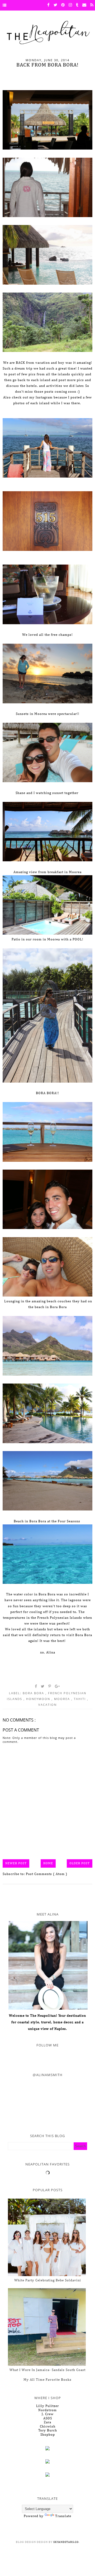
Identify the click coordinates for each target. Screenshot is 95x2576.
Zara (47, 2422)
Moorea (63, 1699)
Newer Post (16, 1863)
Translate (63, 2516)
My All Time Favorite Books (47, 2380)
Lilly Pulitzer (47, 2406)
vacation (47, 1705)
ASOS (48, 2418)
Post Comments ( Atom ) (47, 1874)
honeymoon (39, 1699)
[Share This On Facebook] (36, 1686)
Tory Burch (48, 2431)
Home (48, 1863)
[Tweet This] (43, 1686)
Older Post (80, 1863)
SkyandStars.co (66, 2542)
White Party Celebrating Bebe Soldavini (48, 2280)
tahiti (80, 1699)
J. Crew (48, 2414)
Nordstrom (47, 2410)
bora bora (34, 1693)
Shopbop (48, 2435)
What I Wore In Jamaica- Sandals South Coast (47, 2370)
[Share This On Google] (58, 1686)
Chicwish (48, 2427)
